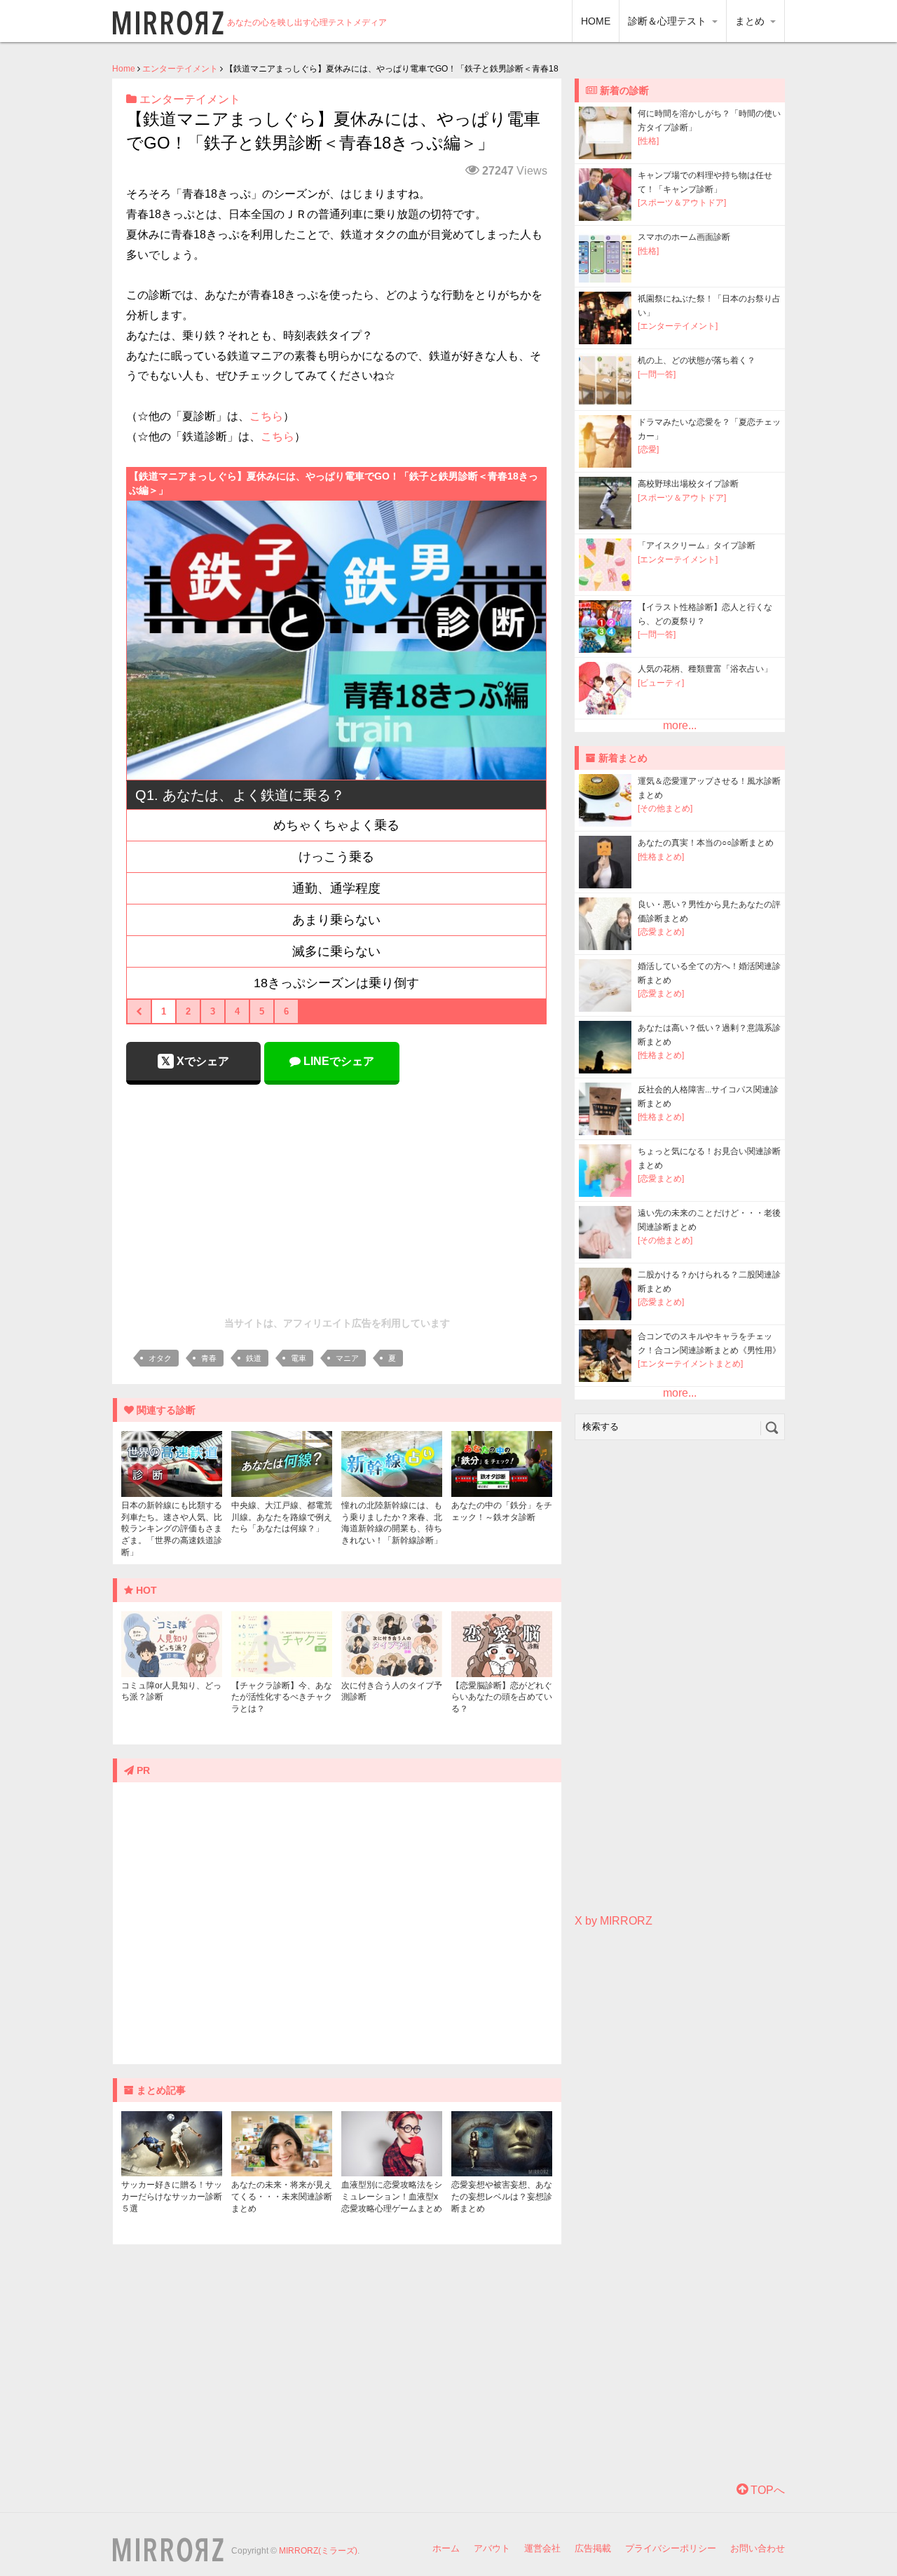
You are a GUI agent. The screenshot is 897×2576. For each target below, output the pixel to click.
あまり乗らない (336, 920)
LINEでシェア (337, 1061)
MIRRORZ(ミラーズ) (318, 2551)
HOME (596, 21)
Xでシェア (201, 1061)
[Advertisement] (337, 1197)
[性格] (648, 141)
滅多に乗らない (336, 951)
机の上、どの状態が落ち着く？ (697, 360)
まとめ (751, 21)
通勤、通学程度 (336, 888)
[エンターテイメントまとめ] (690, 1364)
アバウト (492, 2548)
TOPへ (766, 2490)
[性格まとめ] (661, 857)
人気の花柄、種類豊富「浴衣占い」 (705, 669)
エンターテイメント (180, 69)
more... (680, 725)
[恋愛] (648, 449)
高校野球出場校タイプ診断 (688, 484)
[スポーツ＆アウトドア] (682, 203)
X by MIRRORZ (614, 1921)
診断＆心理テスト (669, 21)
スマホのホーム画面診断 (684, 237)
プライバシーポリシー (671, 2548)
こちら (266, 416)
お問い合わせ (758, 2548)
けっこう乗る (336, 857)
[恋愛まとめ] (661, 932)
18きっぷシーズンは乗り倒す (336, 983)
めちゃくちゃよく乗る (336, 825)
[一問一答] (657, 374)
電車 (299, 1358)
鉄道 (254, 1358)
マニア (347, 1358)
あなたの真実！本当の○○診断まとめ (706, 843)
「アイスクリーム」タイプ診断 (697, 545)
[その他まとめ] (665, 808)
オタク (160, 1358)
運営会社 (542, 2548)
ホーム (446, 2548)
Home (124, 69)
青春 (209, 1358)
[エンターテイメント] (678, 326)
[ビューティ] (661, 683)
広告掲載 (593, 2548)
